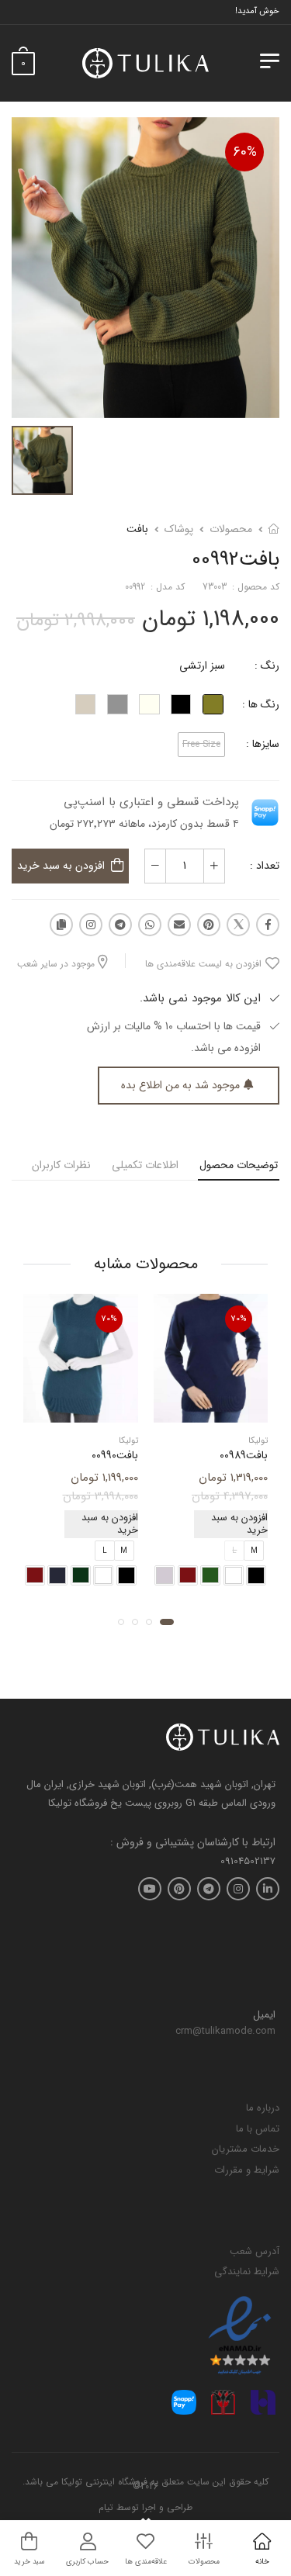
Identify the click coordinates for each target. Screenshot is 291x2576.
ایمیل (264, 2015)
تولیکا (258, 1442)
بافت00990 (115, 1456)
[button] (167, 1622)
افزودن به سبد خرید (61, 866)
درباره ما (263, 2108)
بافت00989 (244, 1456)
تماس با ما (258, 2129)
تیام (106, 2507)
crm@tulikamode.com (225, 2031)
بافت (137, 529)
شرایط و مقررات (247, 2170)
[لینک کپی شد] (61, 925)
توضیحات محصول (239, 1165)
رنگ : (267, 666)
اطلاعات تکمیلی (145, 1165)
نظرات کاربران (61, 1165)
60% (245, 152)
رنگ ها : (261, 704)
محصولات (231, 529)
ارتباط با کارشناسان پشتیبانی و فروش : (193, 1843)
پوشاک (179, 529)
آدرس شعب (255, 2251)
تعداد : (265, 866)
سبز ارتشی (202, 666)
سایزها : (263, 744)
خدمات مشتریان (246, 2149)
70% (239, 1319)
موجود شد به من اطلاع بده (180, 1085)
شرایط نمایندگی (247, 2272)
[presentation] (140, 1575)
